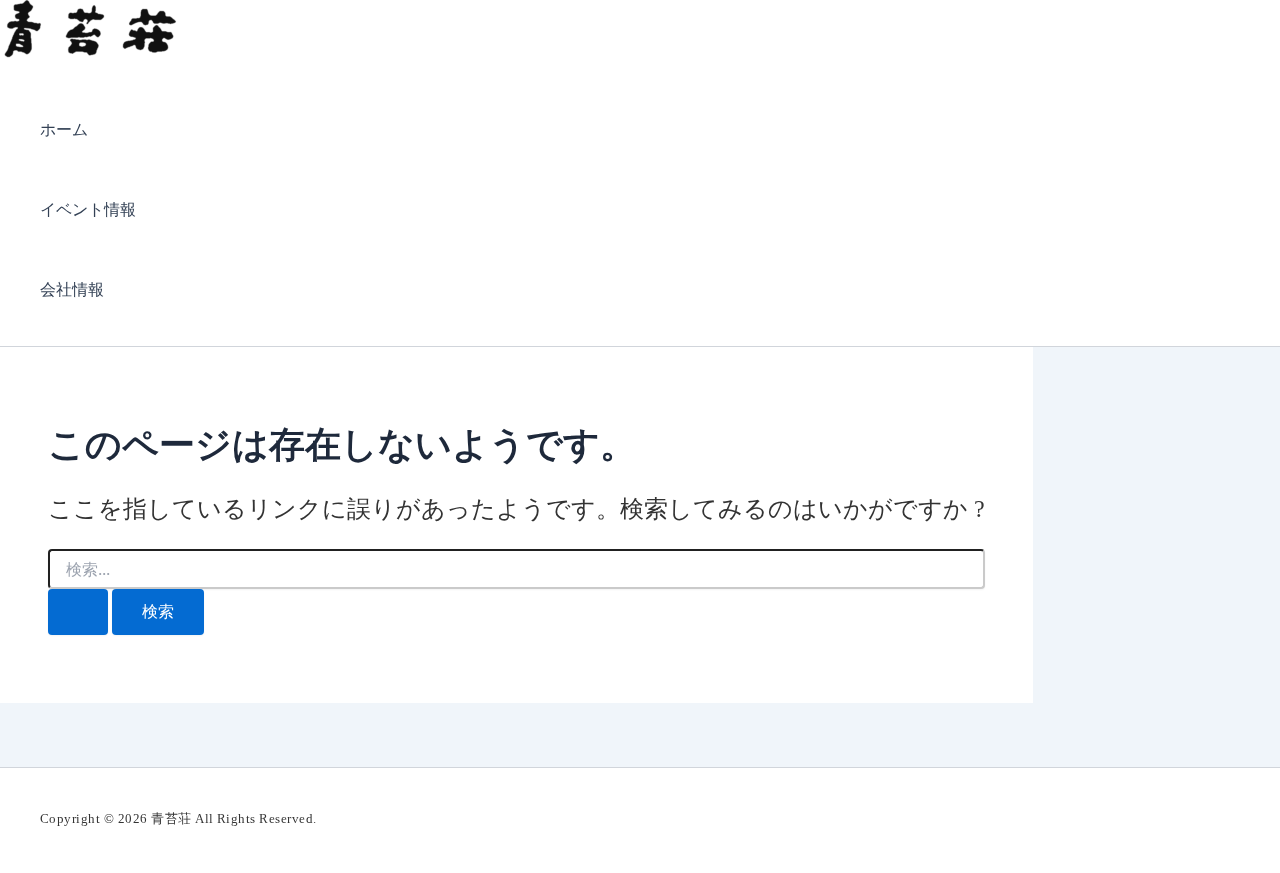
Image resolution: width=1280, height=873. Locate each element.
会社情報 (72, 289)
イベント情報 (88, 209)
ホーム (64, 129)
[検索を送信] (78, 612)
